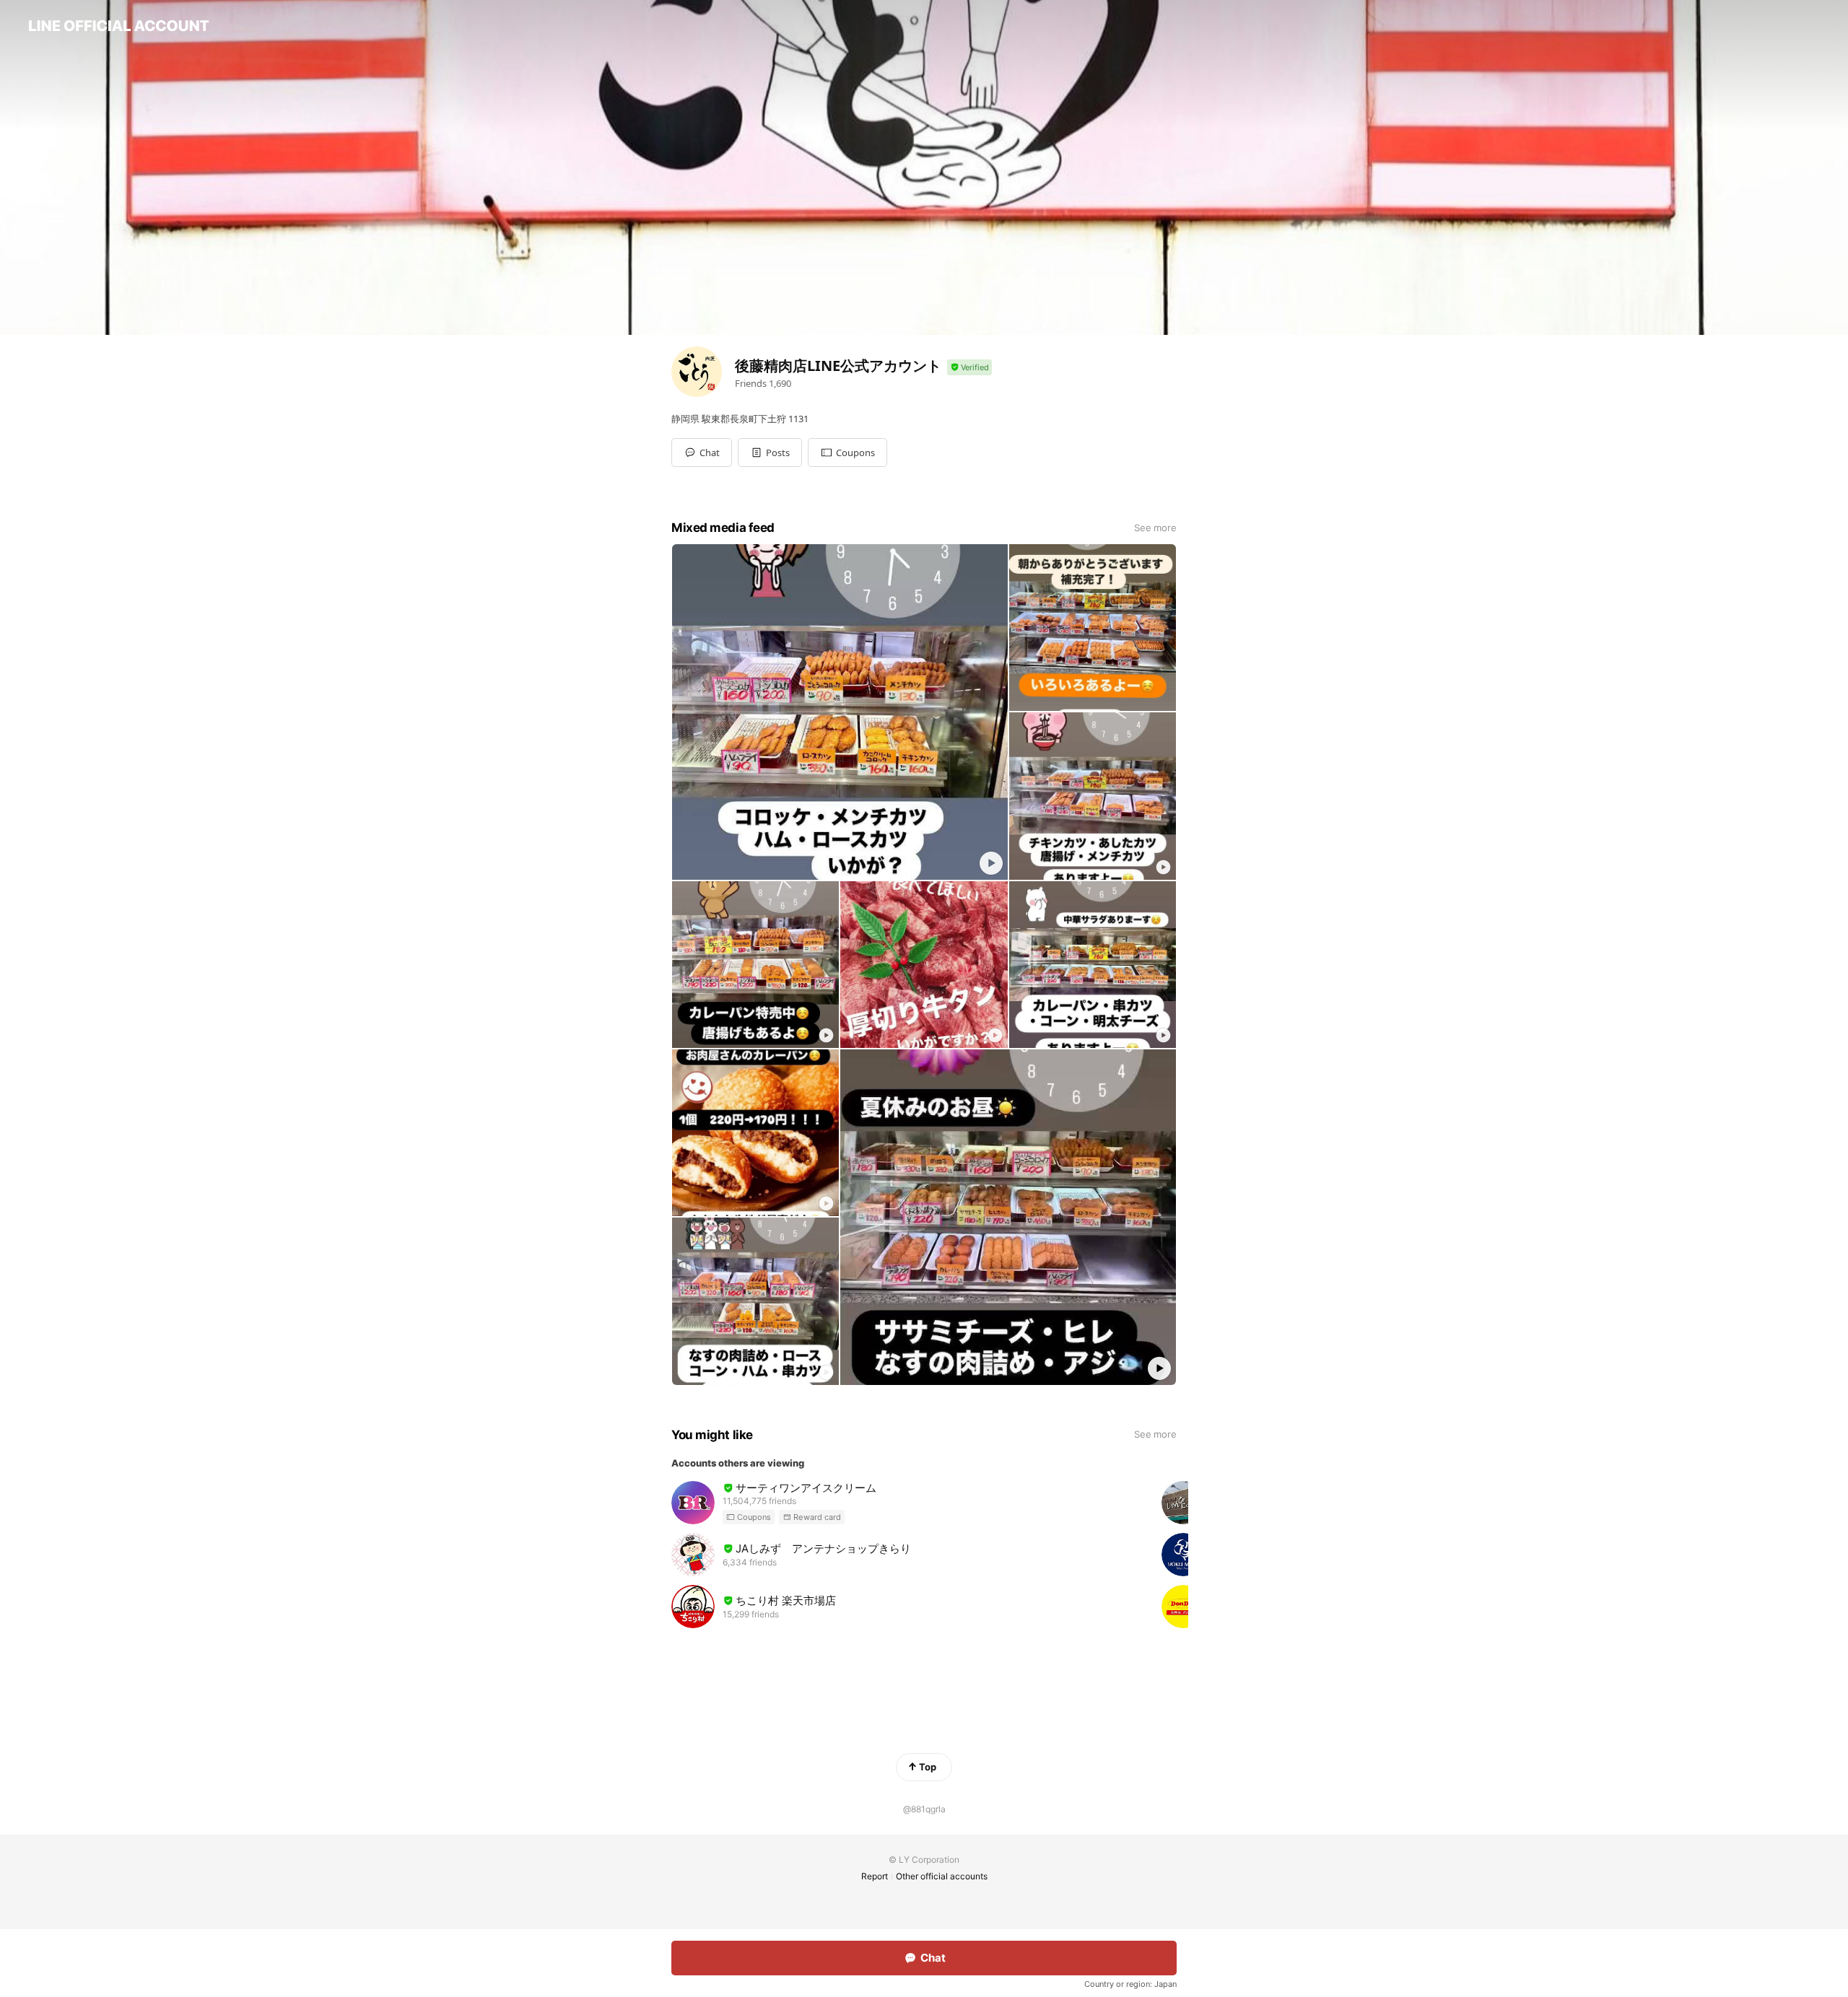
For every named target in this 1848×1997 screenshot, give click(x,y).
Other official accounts (942, 1876)
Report (875, 1876)
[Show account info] (969, 368)
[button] (770, 453)
